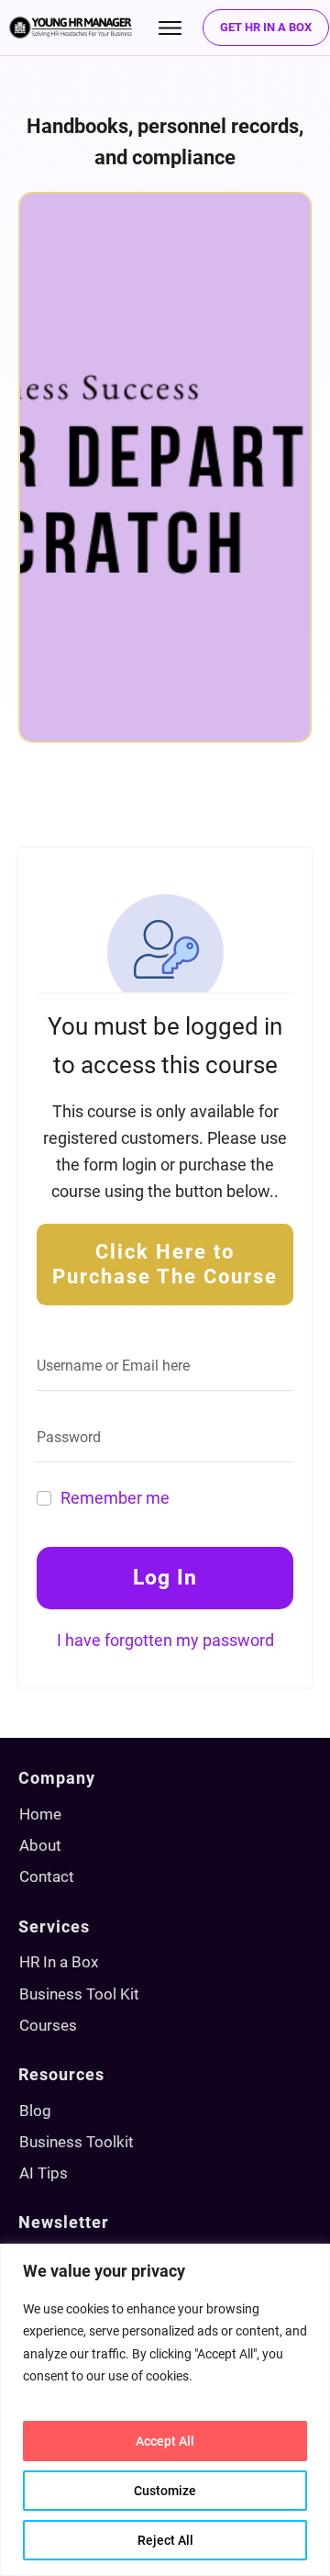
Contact (47, 1876)
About (40, 1845)
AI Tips (44, 2173)
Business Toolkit (77, 2142)
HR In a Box (59, 1962)
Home (40, 1814)
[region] (165, 2410)
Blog (35, 2111)
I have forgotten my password (165, 1640)
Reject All (165, 2540)
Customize (165, 2491)
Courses (48, 2025)
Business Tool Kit (79, 1994)
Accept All (165, 2441)
